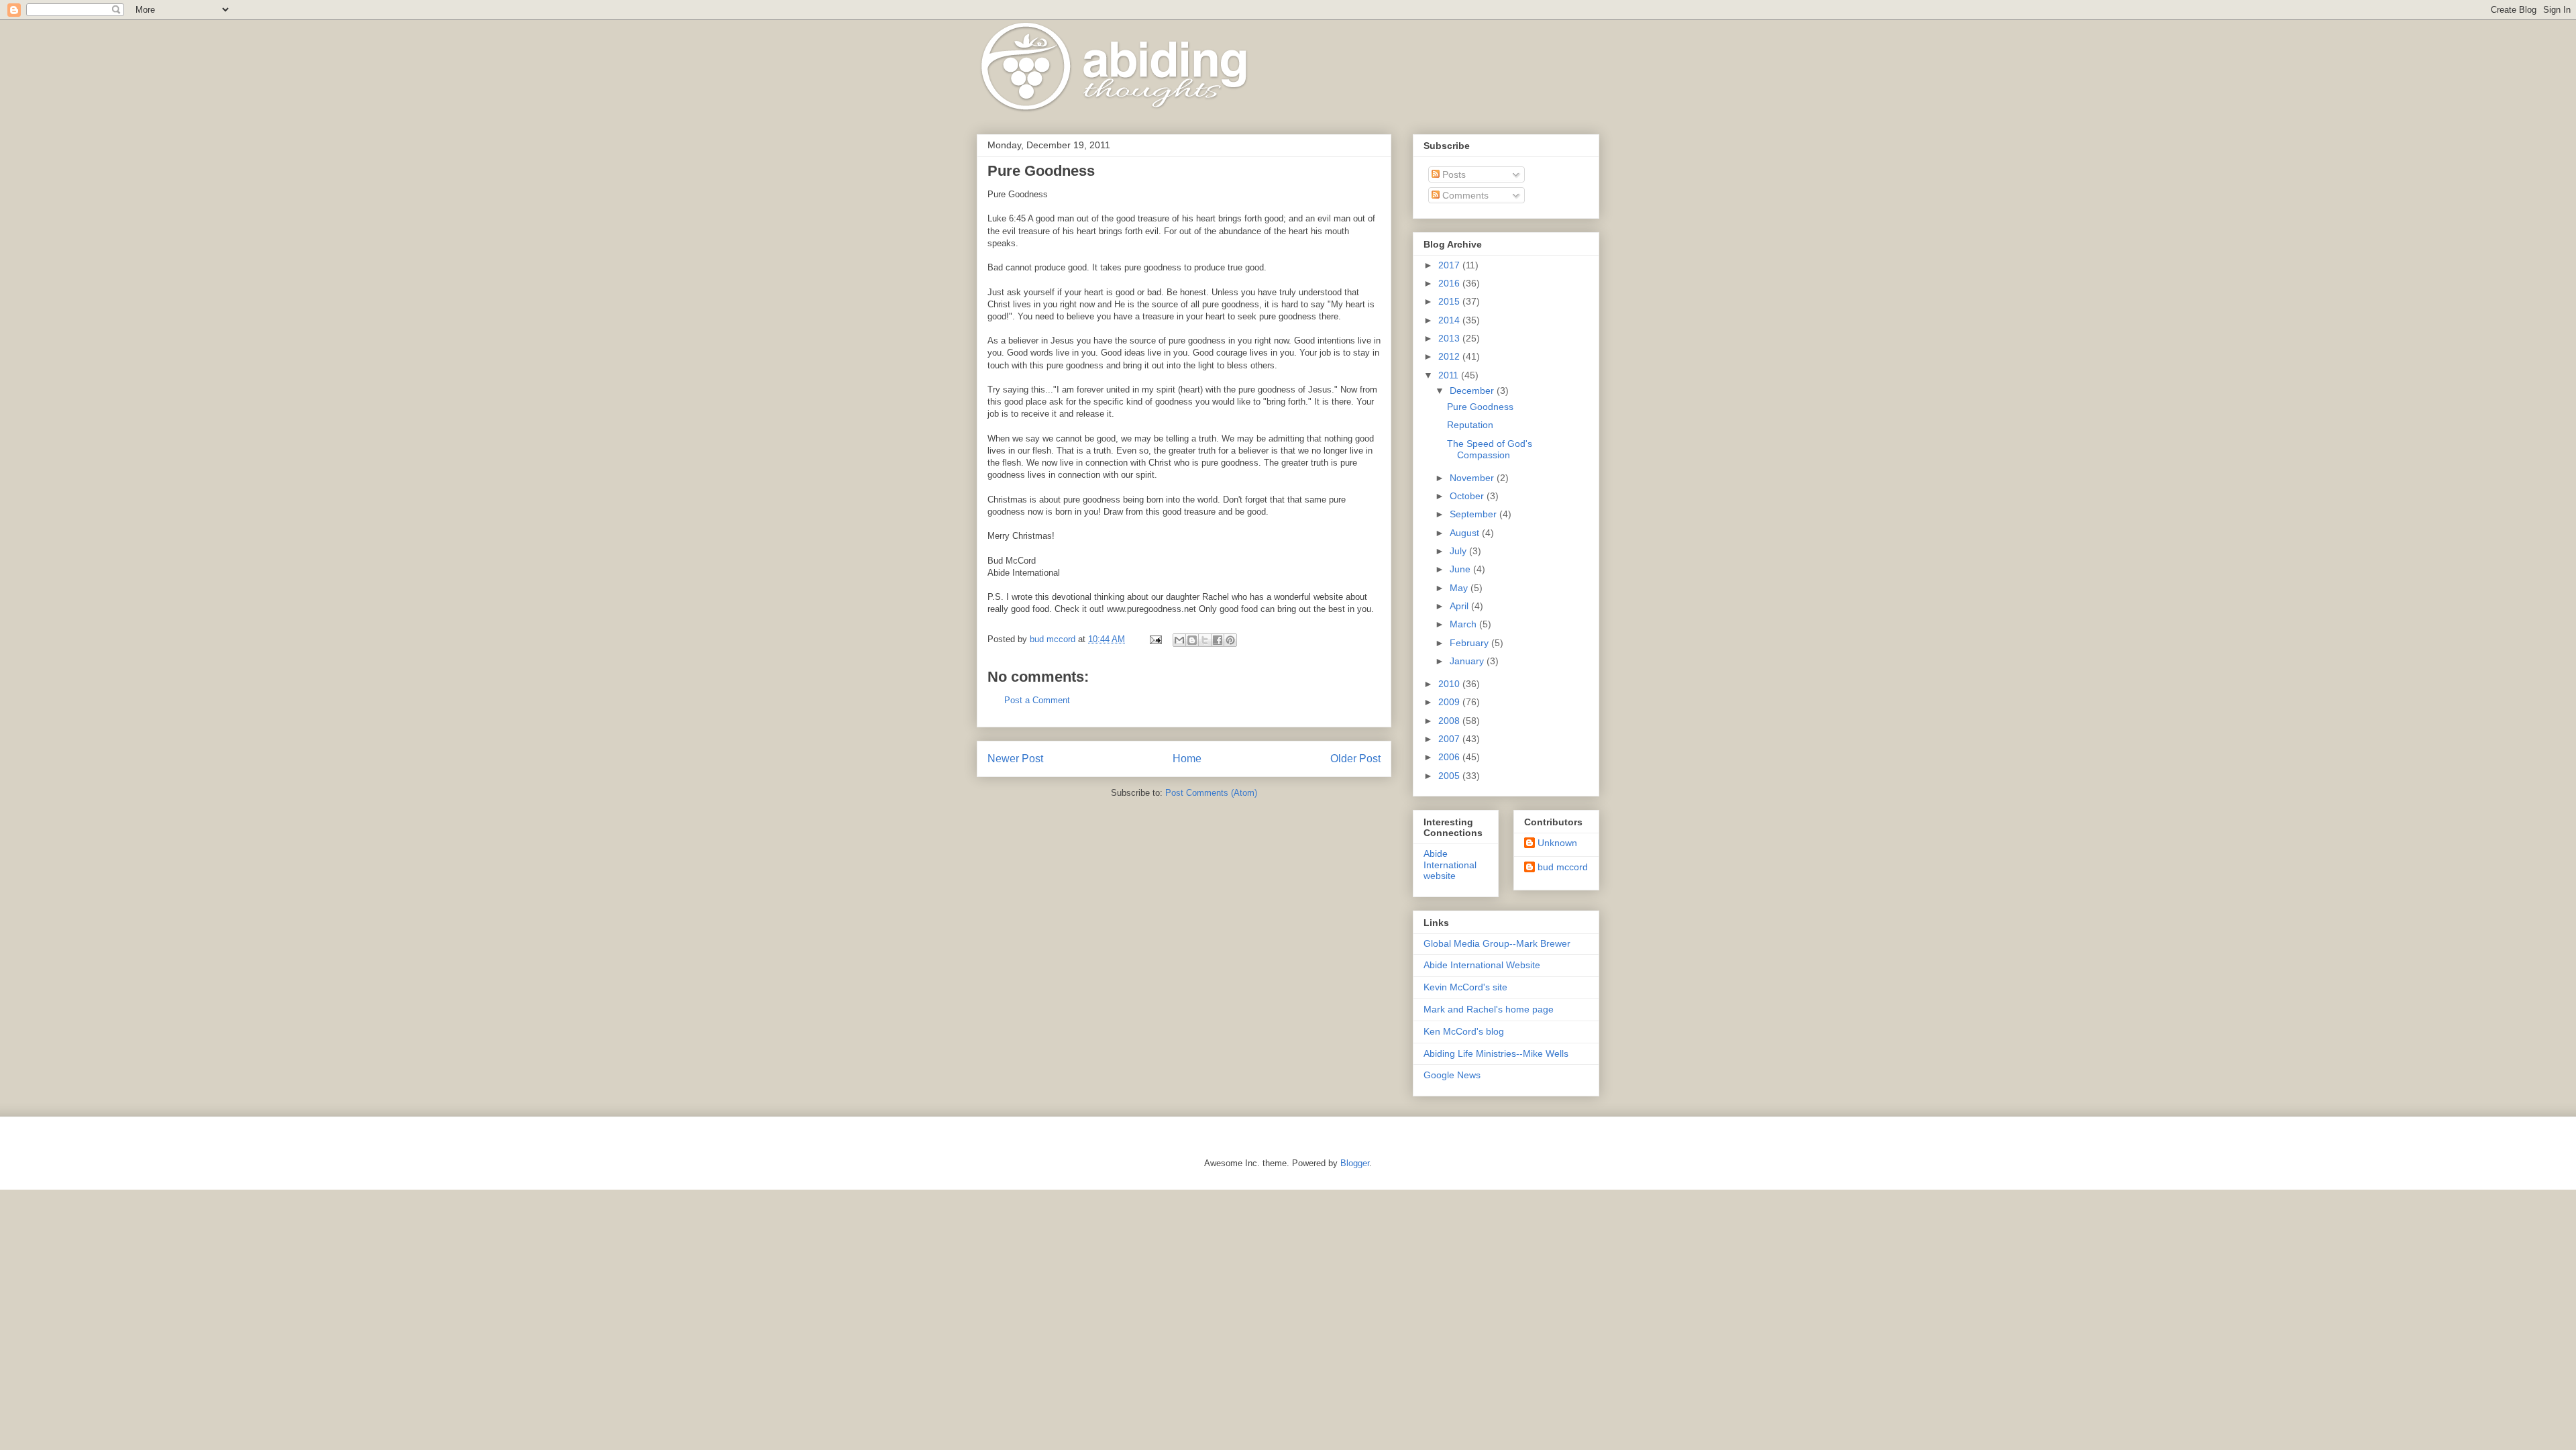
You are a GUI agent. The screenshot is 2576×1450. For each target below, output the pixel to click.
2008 (1450, 721)
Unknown (1557, 843)
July (1459, 551)
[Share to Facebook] (1218, 640)
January (1468, 661)
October (1468, 496)
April (1460, 606)
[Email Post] (1155, 639)
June (1461, 569)
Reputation (1470, 425)
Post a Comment (1037, 700)
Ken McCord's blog (1464, 1031)
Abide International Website (1482, 965)
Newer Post (1015, 759)
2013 (1450, 338)
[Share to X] (1205, 640)
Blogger (1355, 1163)
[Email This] (1179, 640)
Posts (1453, 174)
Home (1187, 759)
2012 (1450, 356)
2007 (1450, 739)
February (1470, 643)
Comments (1464, 195)
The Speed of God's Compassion (1490, 449)
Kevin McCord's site (1465, 987)
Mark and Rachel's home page (1489, 1009)
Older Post (1355, 759)
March (1464, 624)
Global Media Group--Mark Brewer (1497, 943)
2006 (1450, 757)
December (1473, 391)
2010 (1450, 684)
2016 (1450, 283)
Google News (1452, 1075)
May (1460, 588)
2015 (1450, 301)
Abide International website (1450, 865)
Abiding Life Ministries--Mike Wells (1496, 1053)
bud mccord (1563, 867)
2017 (1450, 265)
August (1466, 533)
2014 (1450, 320)
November (1473, 478)
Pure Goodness (1480, 407)
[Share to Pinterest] (1230, 640)
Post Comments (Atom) (1211, 793)
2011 (1450, 375)
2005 (1450, 776)
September (1474, 514)
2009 (1450, 702)
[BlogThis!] (1192, 640)
